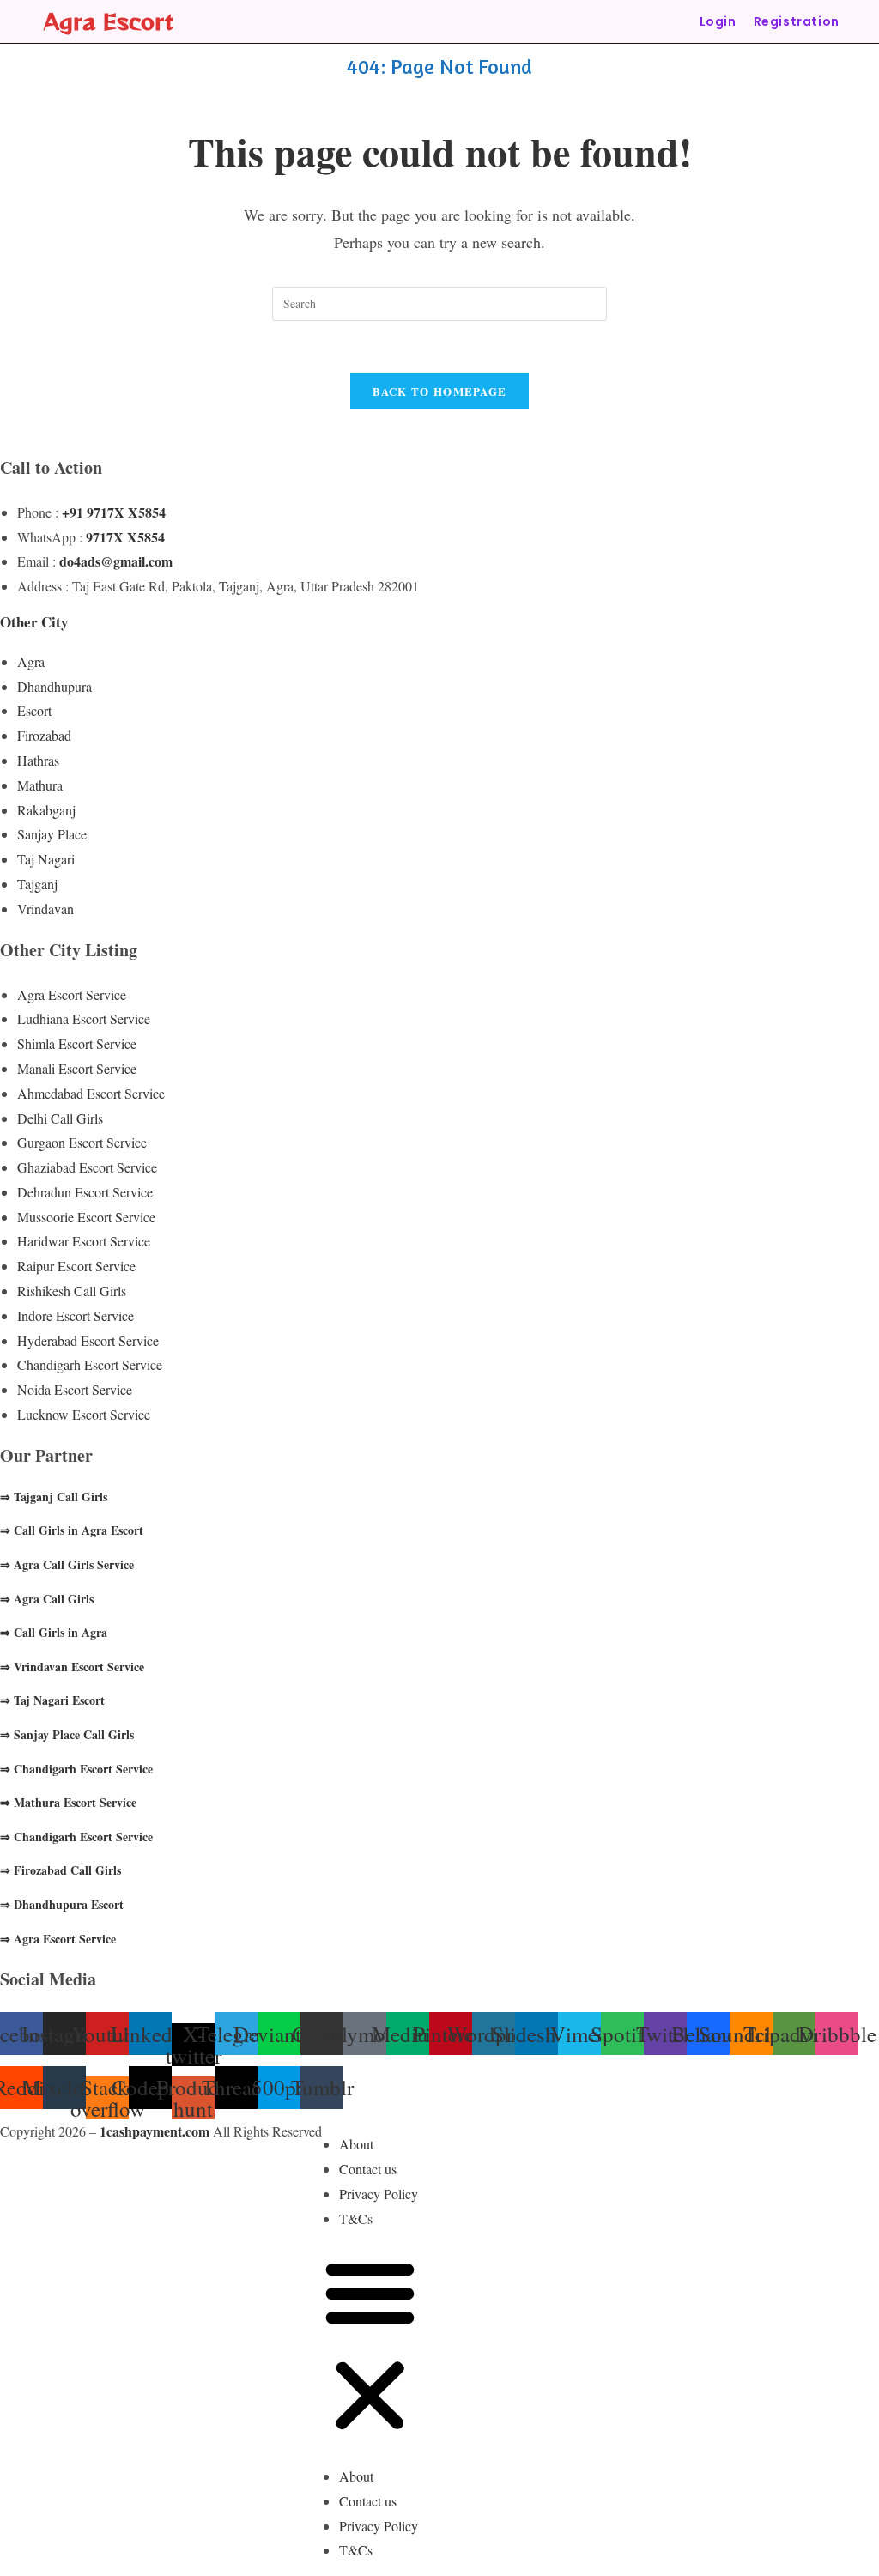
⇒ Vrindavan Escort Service (72, 1667)
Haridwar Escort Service (84, 1241)
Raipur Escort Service (76, 1266)
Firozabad (44, 735)
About (356, 2144)
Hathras (38, 760)
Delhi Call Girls (60, 1118)
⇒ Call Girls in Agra (54, 1632)
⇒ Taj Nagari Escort (52, 1700)
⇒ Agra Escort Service (58, 1939)
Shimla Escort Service (77, 1043)
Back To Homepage (440, 391)
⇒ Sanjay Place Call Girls (67, 1734)
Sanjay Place (52, 834)
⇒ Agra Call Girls (47, 1599)
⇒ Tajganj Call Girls (54, 1497)
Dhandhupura (55, 686)
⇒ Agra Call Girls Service (67, 1564)
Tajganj (37, 884)
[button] (370, 2348)
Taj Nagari (46, 859)
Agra (31, 661)
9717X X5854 (125, 537)
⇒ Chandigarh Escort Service (76, 1769)
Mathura (40, 785)
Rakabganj (46, 810)
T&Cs (356, 2218)
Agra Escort (109, 21)
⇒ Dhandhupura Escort (62, 1904)
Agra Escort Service (72, 994)
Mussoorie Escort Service (86, 1217)
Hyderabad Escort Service (88, 1340)
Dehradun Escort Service (85, 1192)
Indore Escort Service (76, 1315)
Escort (34, 710)
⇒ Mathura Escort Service (68, 1802)
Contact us (368, 2169)
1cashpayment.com (155, 2131)
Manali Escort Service (77, 1068)
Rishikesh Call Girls (72, 1291)
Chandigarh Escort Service (90, 1364)
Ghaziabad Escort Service (87, 1167)
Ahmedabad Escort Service (91, 1093)
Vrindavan (45, 909)
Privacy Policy (379, 2194)
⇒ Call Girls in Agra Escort (72, 1530)
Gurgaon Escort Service (82, 1142)
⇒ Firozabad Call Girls (61, 1870)
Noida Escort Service (75, 1389)
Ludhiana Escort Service (84, 1018)
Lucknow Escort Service (84, 1414)
